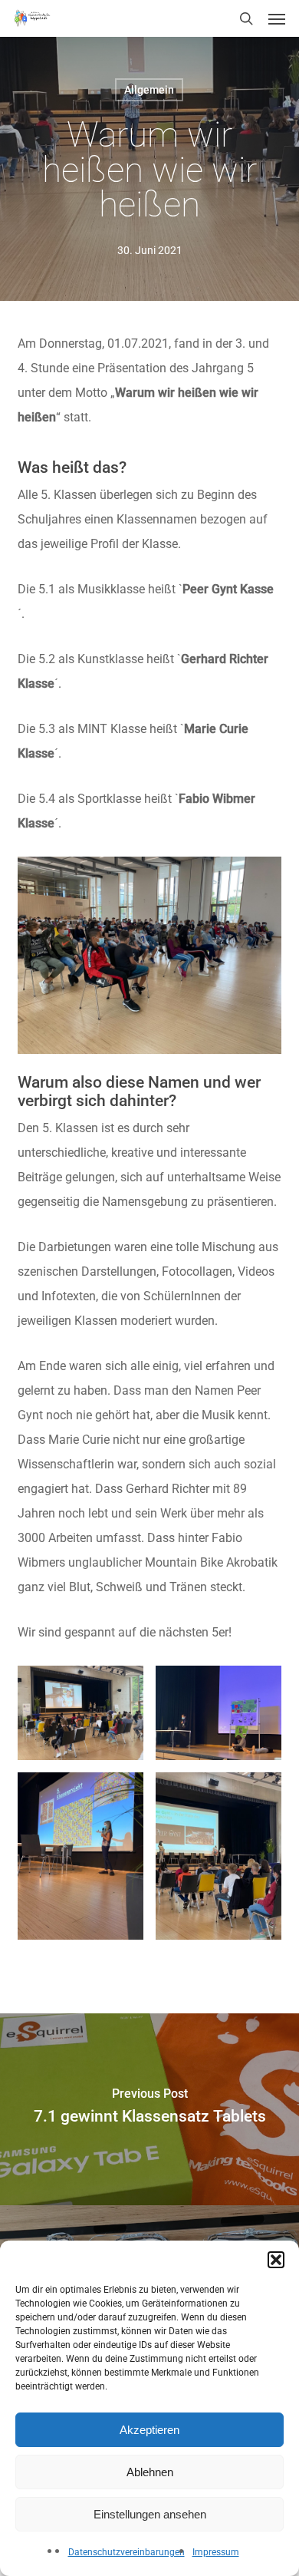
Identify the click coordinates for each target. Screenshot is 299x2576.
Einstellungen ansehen (150, 2514)
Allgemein (149, 90)
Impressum (216, 2552)
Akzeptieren (149, 2430)
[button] (276, 2260)
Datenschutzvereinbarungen (127, 2552)
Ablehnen (150, 2472)
